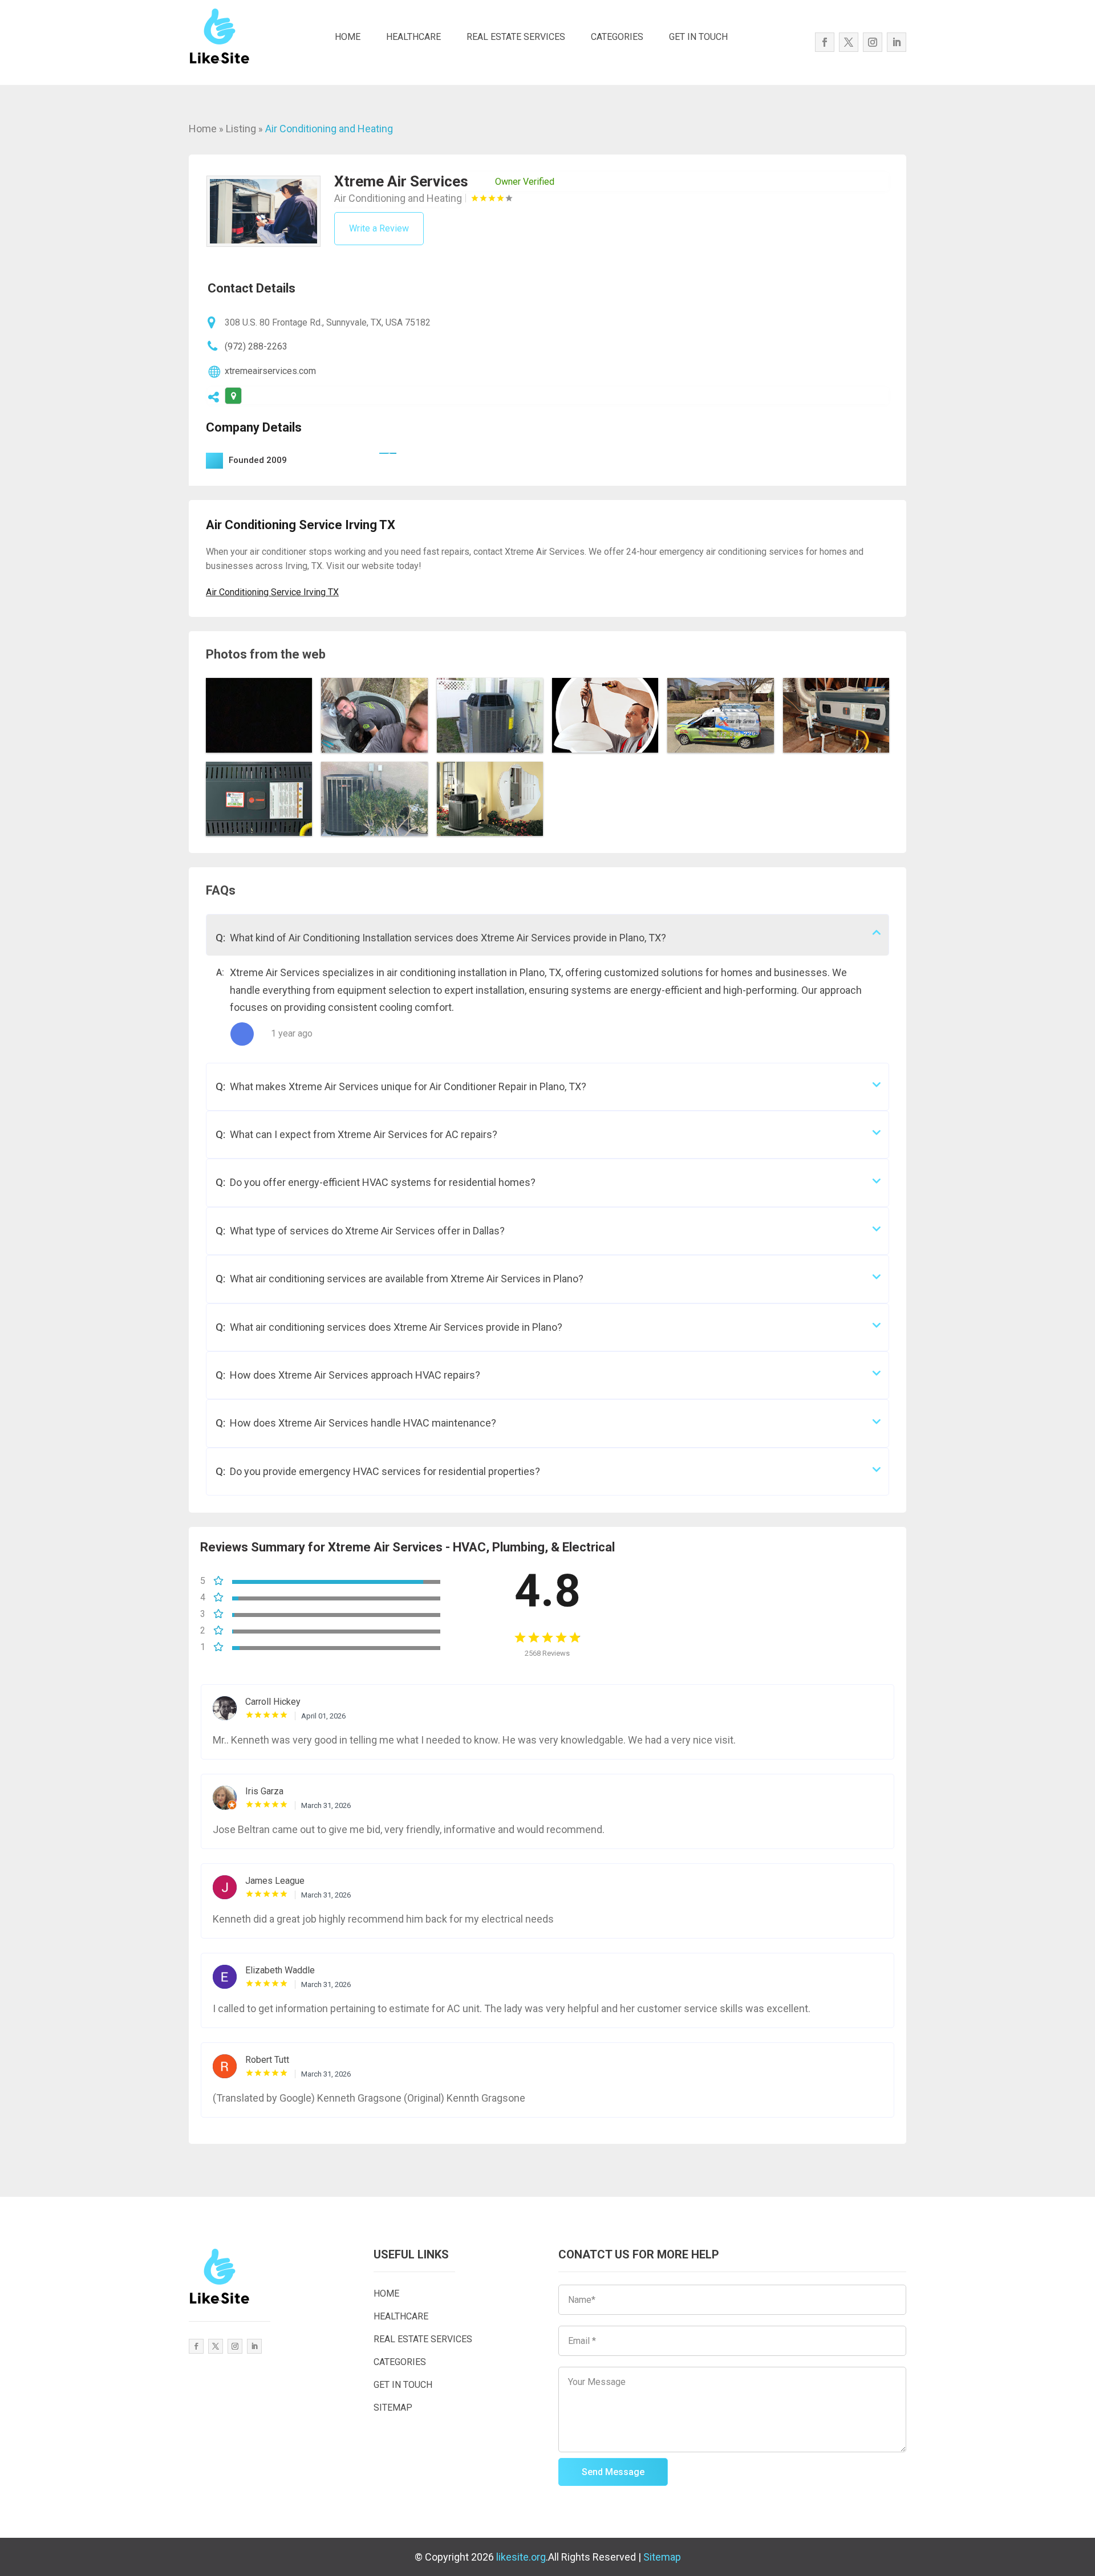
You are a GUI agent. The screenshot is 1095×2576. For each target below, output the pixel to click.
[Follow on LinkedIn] (897, 42)
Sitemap (662, 2557)
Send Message (613, 2472)
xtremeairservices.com (270, 371)
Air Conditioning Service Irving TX (272, 592)
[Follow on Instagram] (873, 42)
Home (203, 129)
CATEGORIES (617, 37)
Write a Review (379, 228)
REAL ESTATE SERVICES (516, 37)
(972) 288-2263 (256, 346)
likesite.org (521, 2557)
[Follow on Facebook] (825, 42)
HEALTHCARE (413, 37)
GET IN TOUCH (698, 37)
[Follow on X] (849, 42)
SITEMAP (393, 2408)
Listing (241, 129)
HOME (348, 37)
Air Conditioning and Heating (329, 129)
